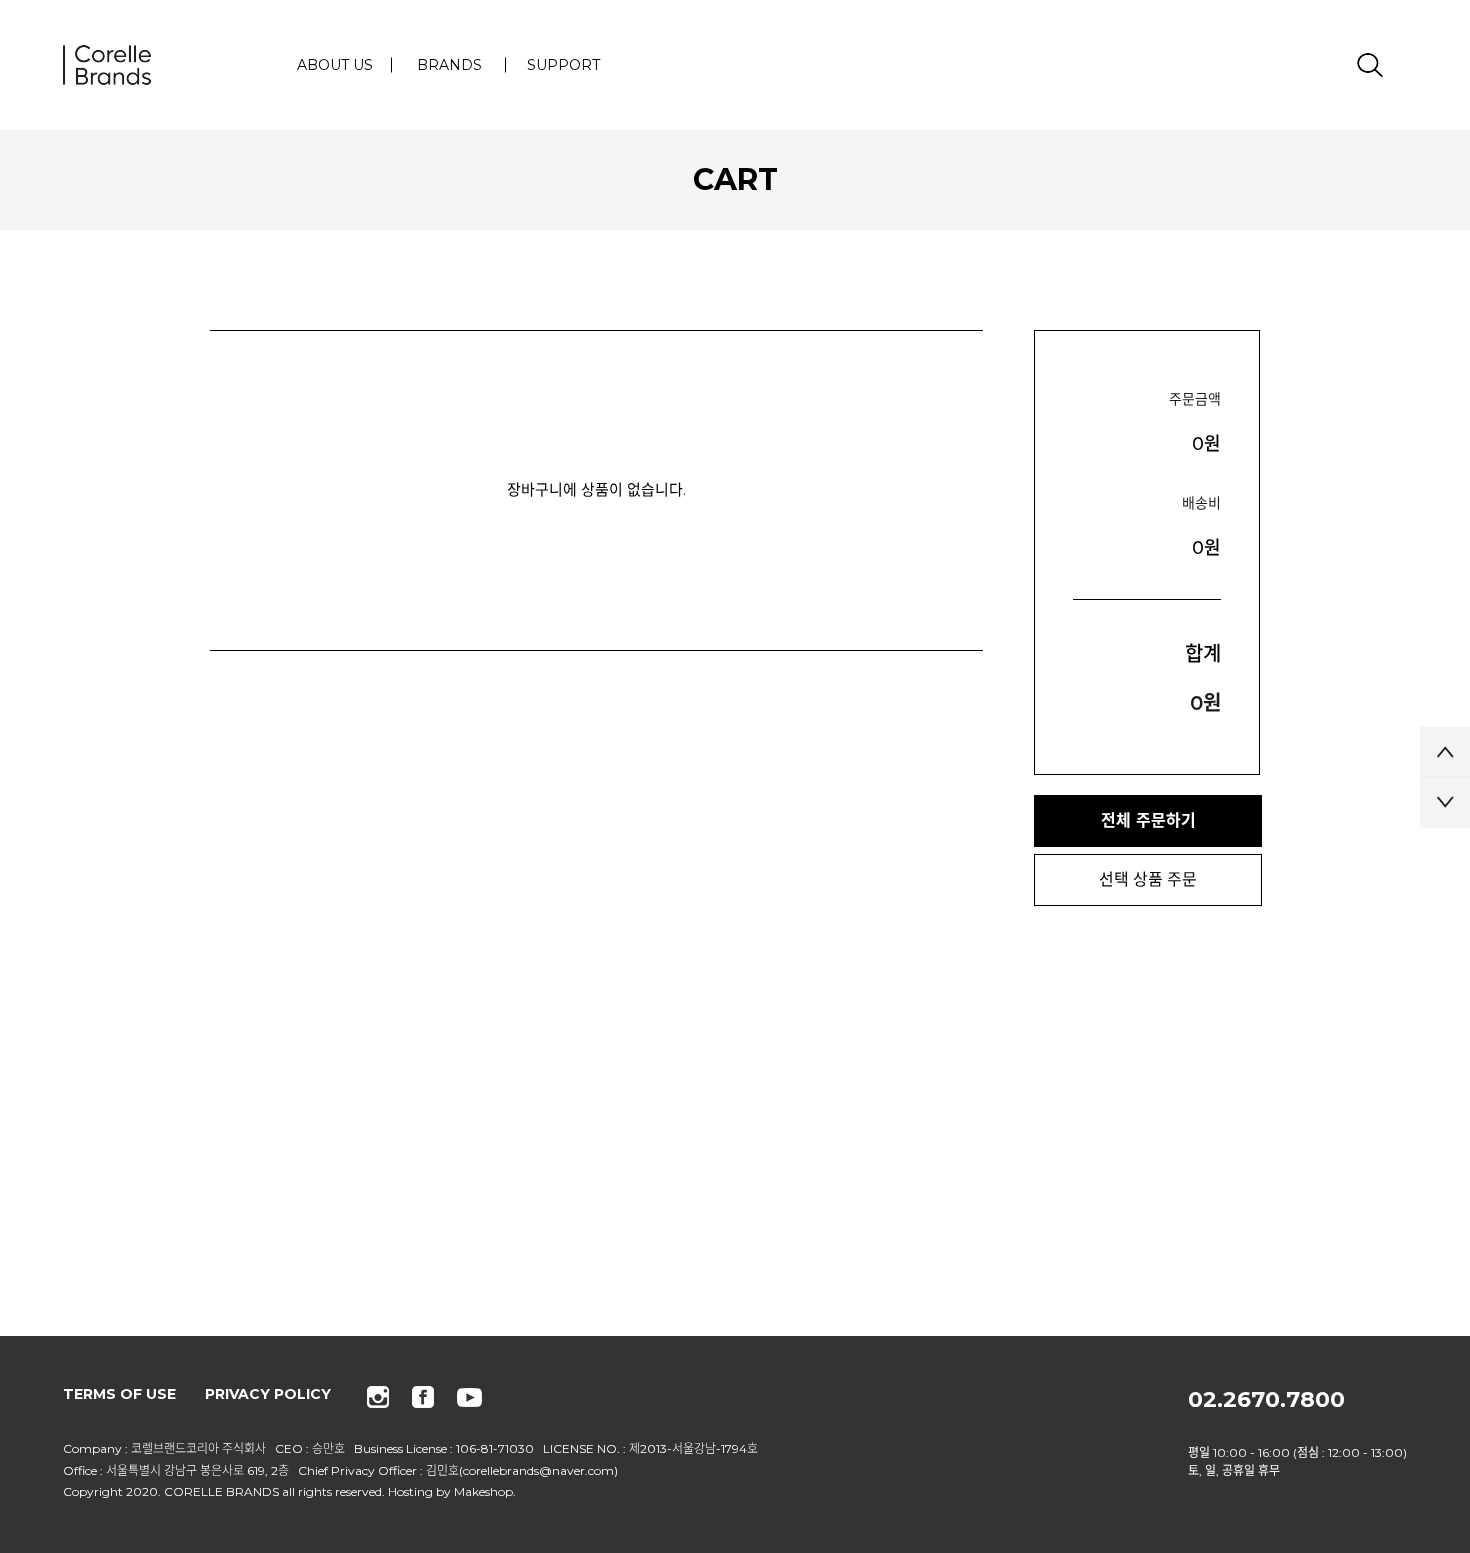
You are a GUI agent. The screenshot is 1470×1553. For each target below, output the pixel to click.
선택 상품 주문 (1148, 879)
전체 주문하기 (1148, 820)
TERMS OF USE (119, 1394)
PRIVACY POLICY (268, 1394)
